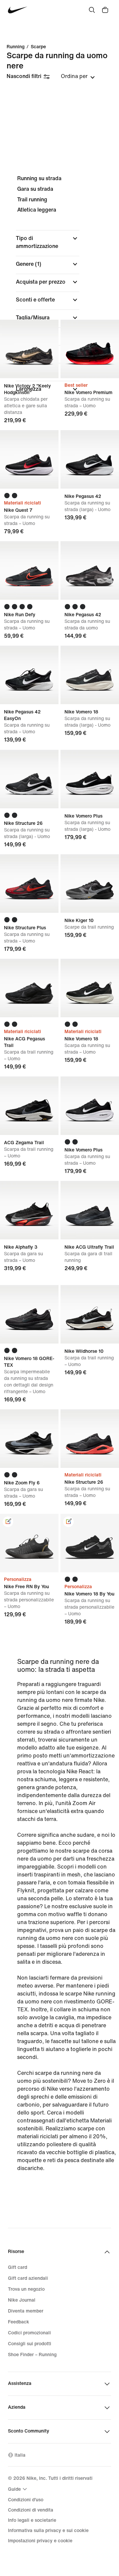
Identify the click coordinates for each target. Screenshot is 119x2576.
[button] (48, 242)
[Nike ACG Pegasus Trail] (29, 988)
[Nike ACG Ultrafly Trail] (90, 1210)
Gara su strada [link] (35, 189)
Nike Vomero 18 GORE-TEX (29, 1344)
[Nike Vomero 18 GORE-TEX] (29, 1314)
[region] (59, 289)
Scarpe (38, 47)
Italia (20, 2455)
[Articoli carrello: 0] (105, 10)
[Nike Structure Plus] (29, 884)
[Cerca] (92, 10)
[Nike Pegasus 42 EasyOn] (29, 675)
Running (16, 47)
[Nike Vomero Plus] (90, 779)
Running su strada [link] (39, 178)
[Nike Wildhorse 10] (90, 1314)
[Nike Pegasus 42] (90, 459)
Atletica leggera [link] (37, 210)
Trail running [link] (32, 200)
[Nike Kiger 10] (90, 884)
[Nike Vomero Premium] (90, 349)
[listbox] (78, 76)
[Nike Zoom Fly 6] (29, 1439)
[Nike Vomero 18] (90, 675)
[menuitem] (18, 2489)
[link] (8, 1522)
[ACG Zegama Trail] (29, 1106)
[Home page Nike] (18, 10)
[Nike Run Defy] (29, 570)
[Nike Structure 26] (29, 779)
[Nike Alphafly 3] (29, 1210)
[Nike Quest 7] (29, 459)
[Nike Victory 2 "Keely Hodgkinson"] (29, 349)
